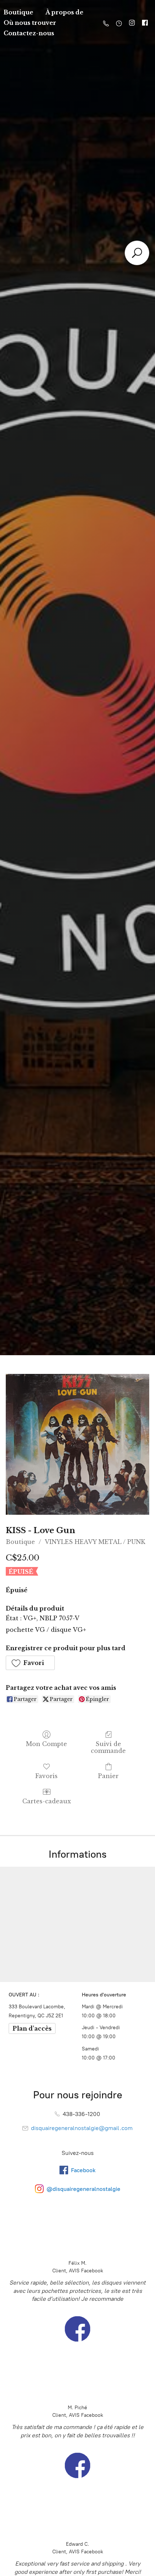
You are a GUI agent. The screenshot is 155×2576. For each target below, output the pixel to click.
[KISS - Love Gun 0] (77, 1445)
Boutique (20, 1542)
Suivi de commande (108, 1747)
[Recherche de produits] (137, 253)
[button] (30, 1663)
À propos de (64, 12)
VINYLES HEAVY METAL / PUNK (95, 1542)
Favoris (46, 1776)
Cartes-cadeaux (47, 1801)
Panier (108, 1776)
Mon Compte (46, 1744)
